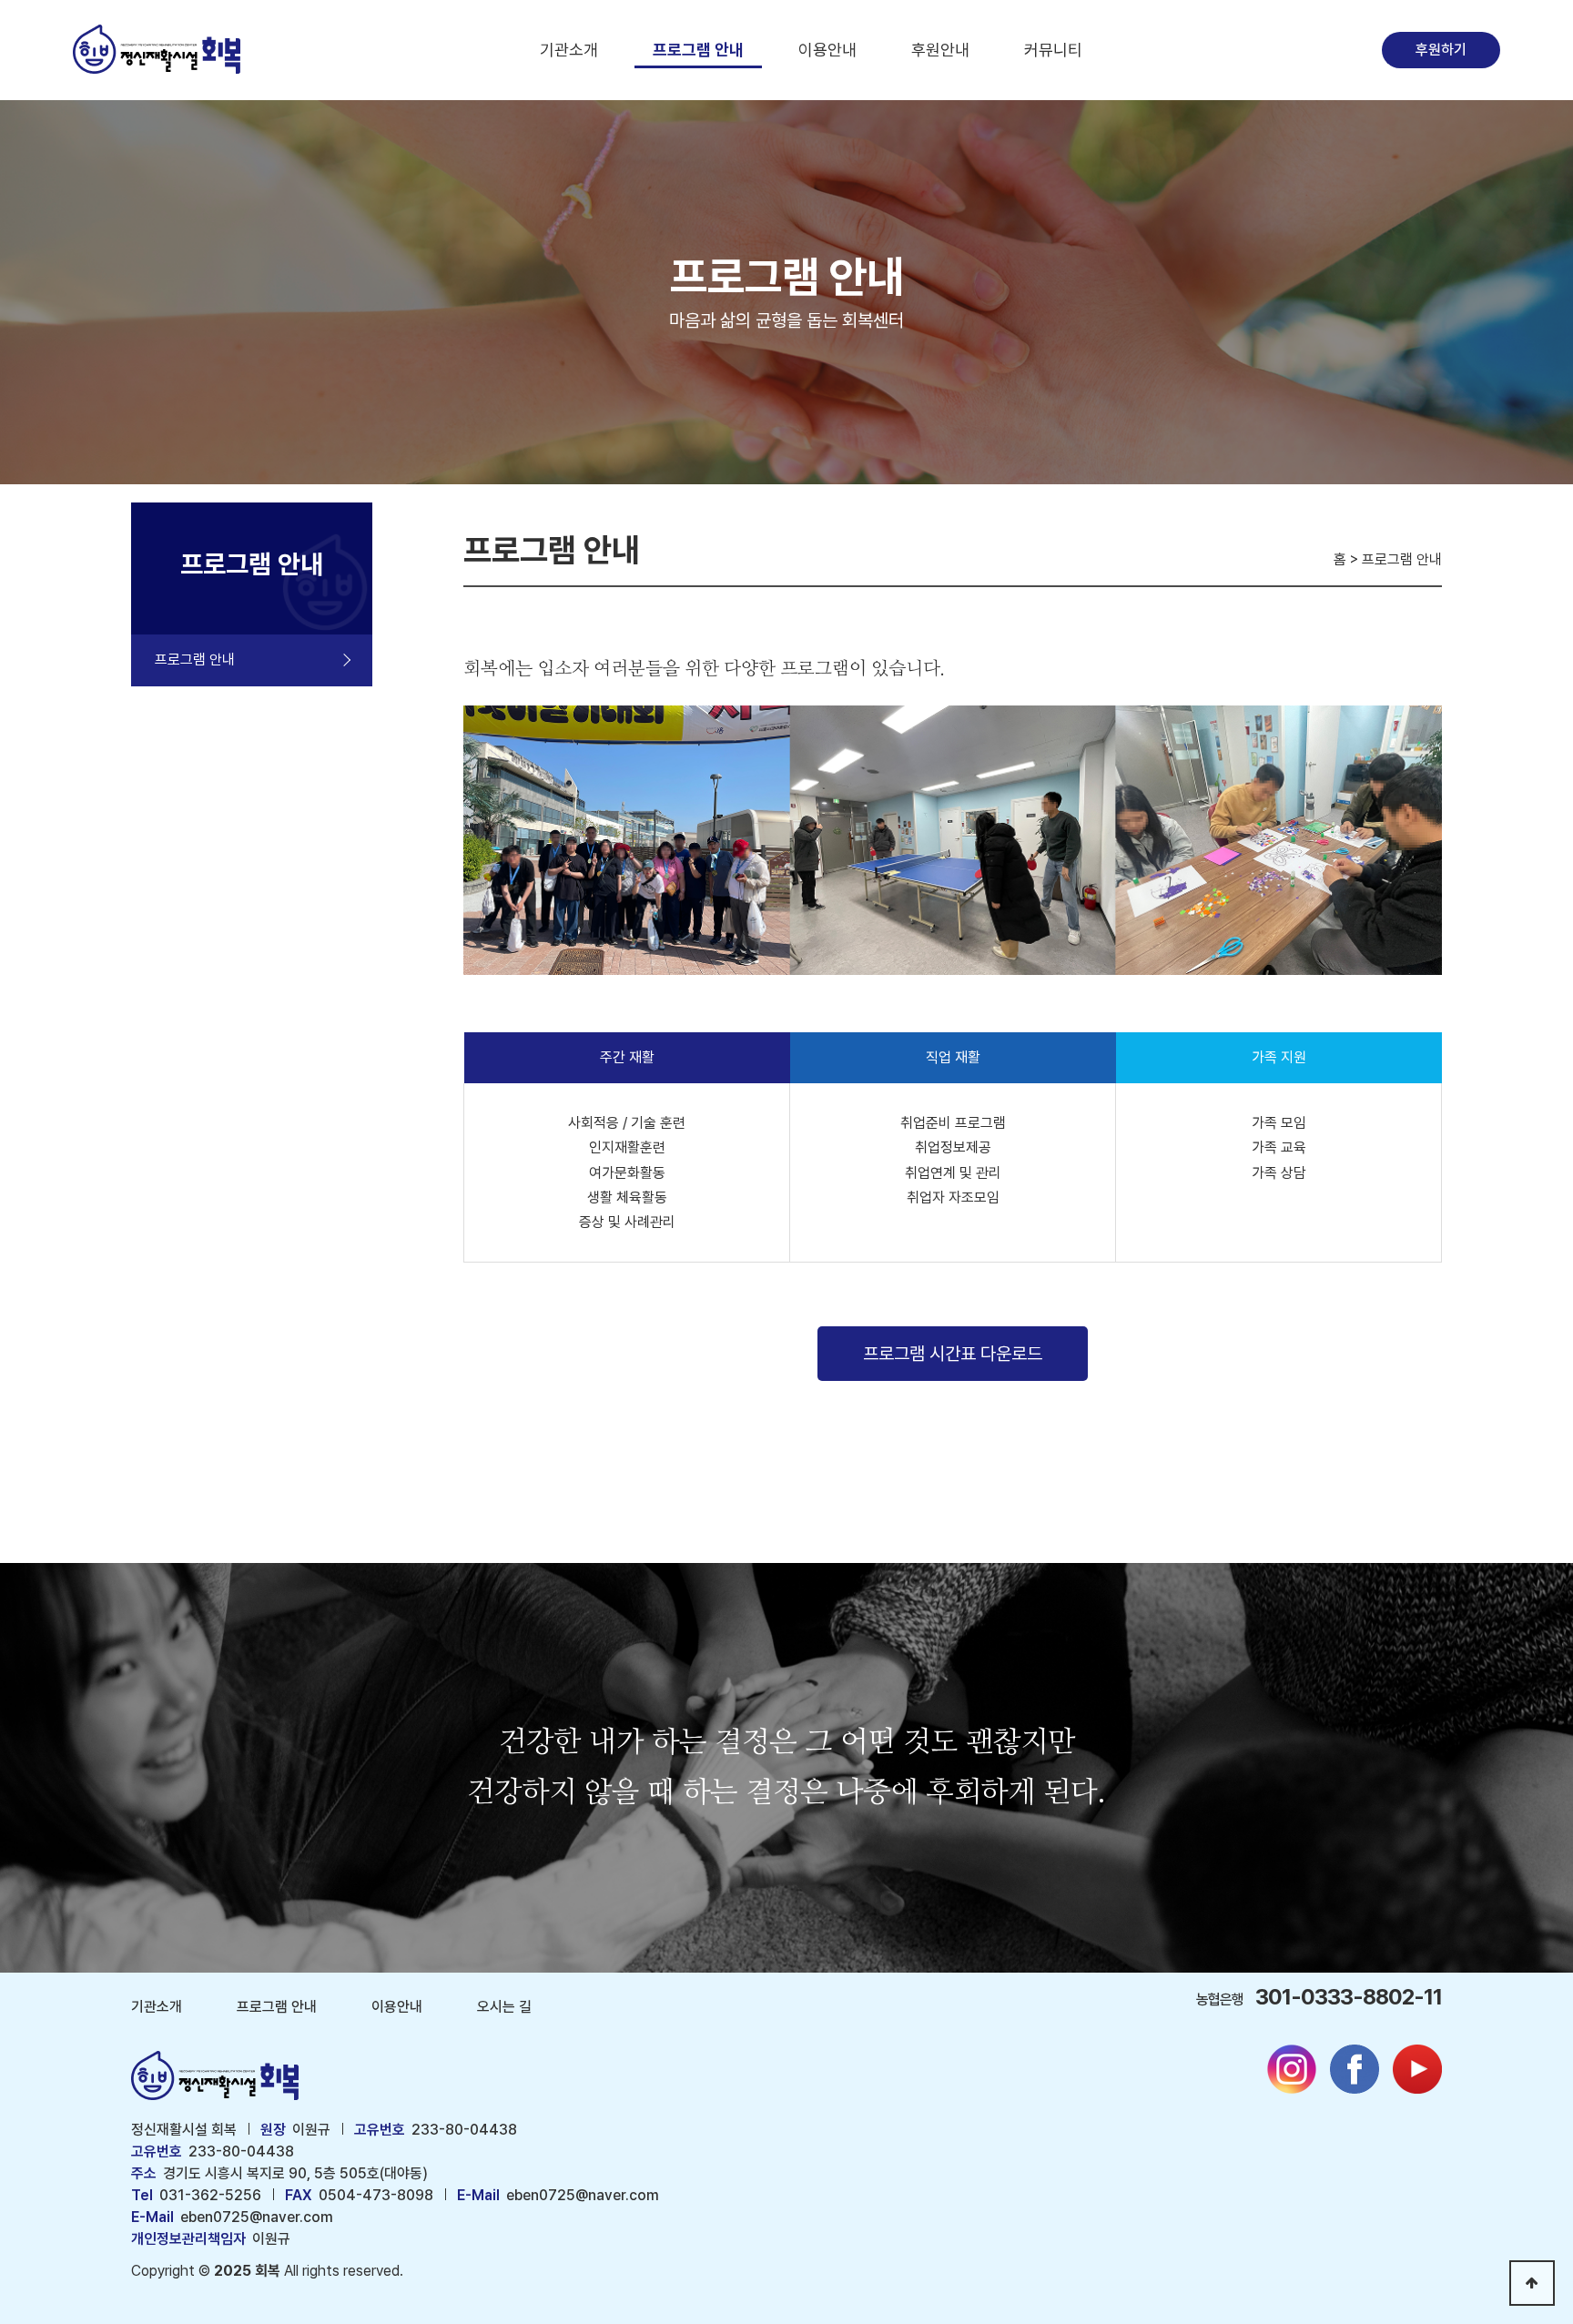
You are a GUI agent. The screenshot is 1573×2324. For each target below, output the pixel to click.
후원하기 (1441, 50)
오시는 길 (504, 2007)
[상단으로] (1532, 2283)
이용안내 (827, 50)
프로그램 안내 (698, 50)
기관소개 (569, 50)
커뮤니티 (1053, 50)
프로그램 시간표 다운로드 (953, 1354)
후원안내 (940, 50)
